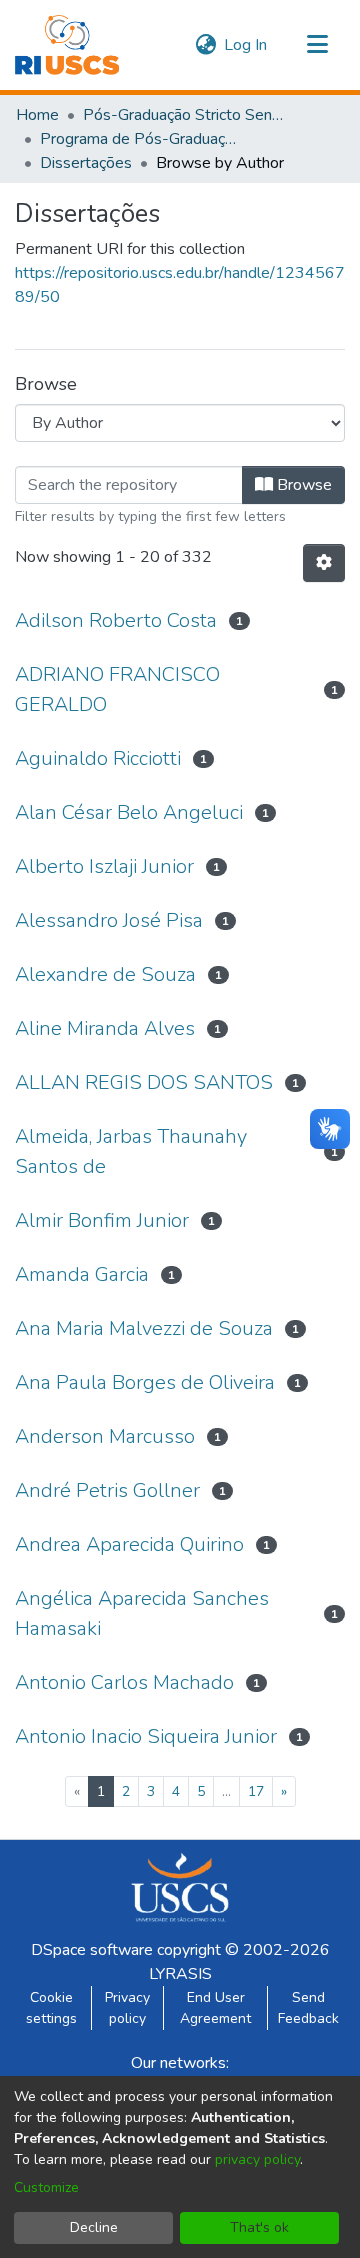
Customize (46, 2187)
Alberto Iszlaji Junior (104, 866)
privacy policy (257, 2159)
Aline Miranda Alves (105, 1028)
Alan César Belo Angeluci (129, 812)
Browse (302, 485)
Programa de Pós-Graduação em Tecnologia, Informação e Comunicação (140, 139)
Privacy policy (127, 2008)
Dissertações (86, 163)
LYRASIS (180, 1974)
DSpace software (92, 1950)
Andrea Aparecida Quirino (129, 1544)
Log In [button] (246, 45)
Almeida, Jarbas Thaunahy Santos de (131, 1151)
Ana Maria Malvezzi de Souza (144, 1328)
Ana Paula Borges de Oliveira (145, 1382)
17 (256, 1791)
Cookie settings (51, 2008)
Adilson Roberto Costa (116, 620)
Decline (94, 2227)
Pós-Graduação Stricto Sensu (183, 115)
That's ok (259, 2227)
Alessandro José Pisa (109, 920)
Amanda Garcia (82, 1274)
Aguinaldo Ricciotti (98, 758)
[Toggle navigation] (317, 45)
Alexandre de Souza (105, 974)
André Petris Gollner (107, 1490)
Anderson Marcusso (105, 1436)
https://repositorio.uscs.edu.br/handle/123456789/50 (180, 285)
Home (37, 115)
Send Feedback (308, 2008)
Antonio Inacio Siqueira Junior (146, 1736)
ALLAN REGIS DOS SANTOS (144, 1082)
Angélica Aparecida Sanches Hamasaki (142, 1613)
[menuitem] (205, 45)
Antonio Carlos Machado (124, 1682)
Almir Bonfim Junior (102, 1220)
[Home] (67, 45)
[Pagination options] (324, 563)
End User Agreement (215, 2008)
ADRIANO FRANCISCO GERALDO (117, 689)
